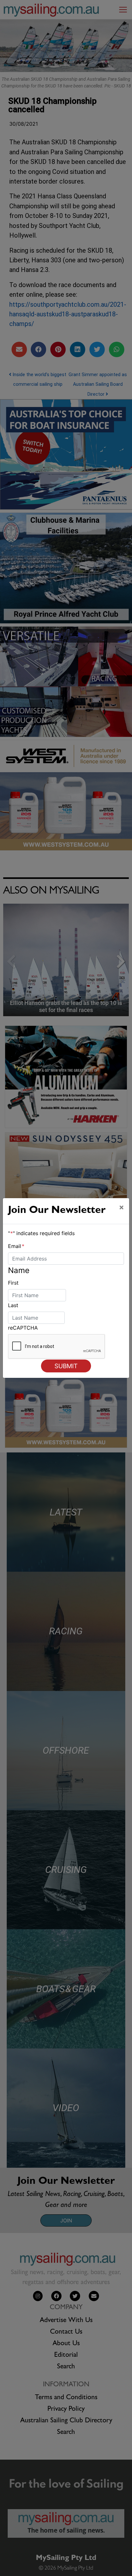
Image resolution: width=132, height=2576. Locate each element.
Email (16, 1246)
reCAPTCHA (23, 1328)
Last (13, 1305)
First (13, 1283)
